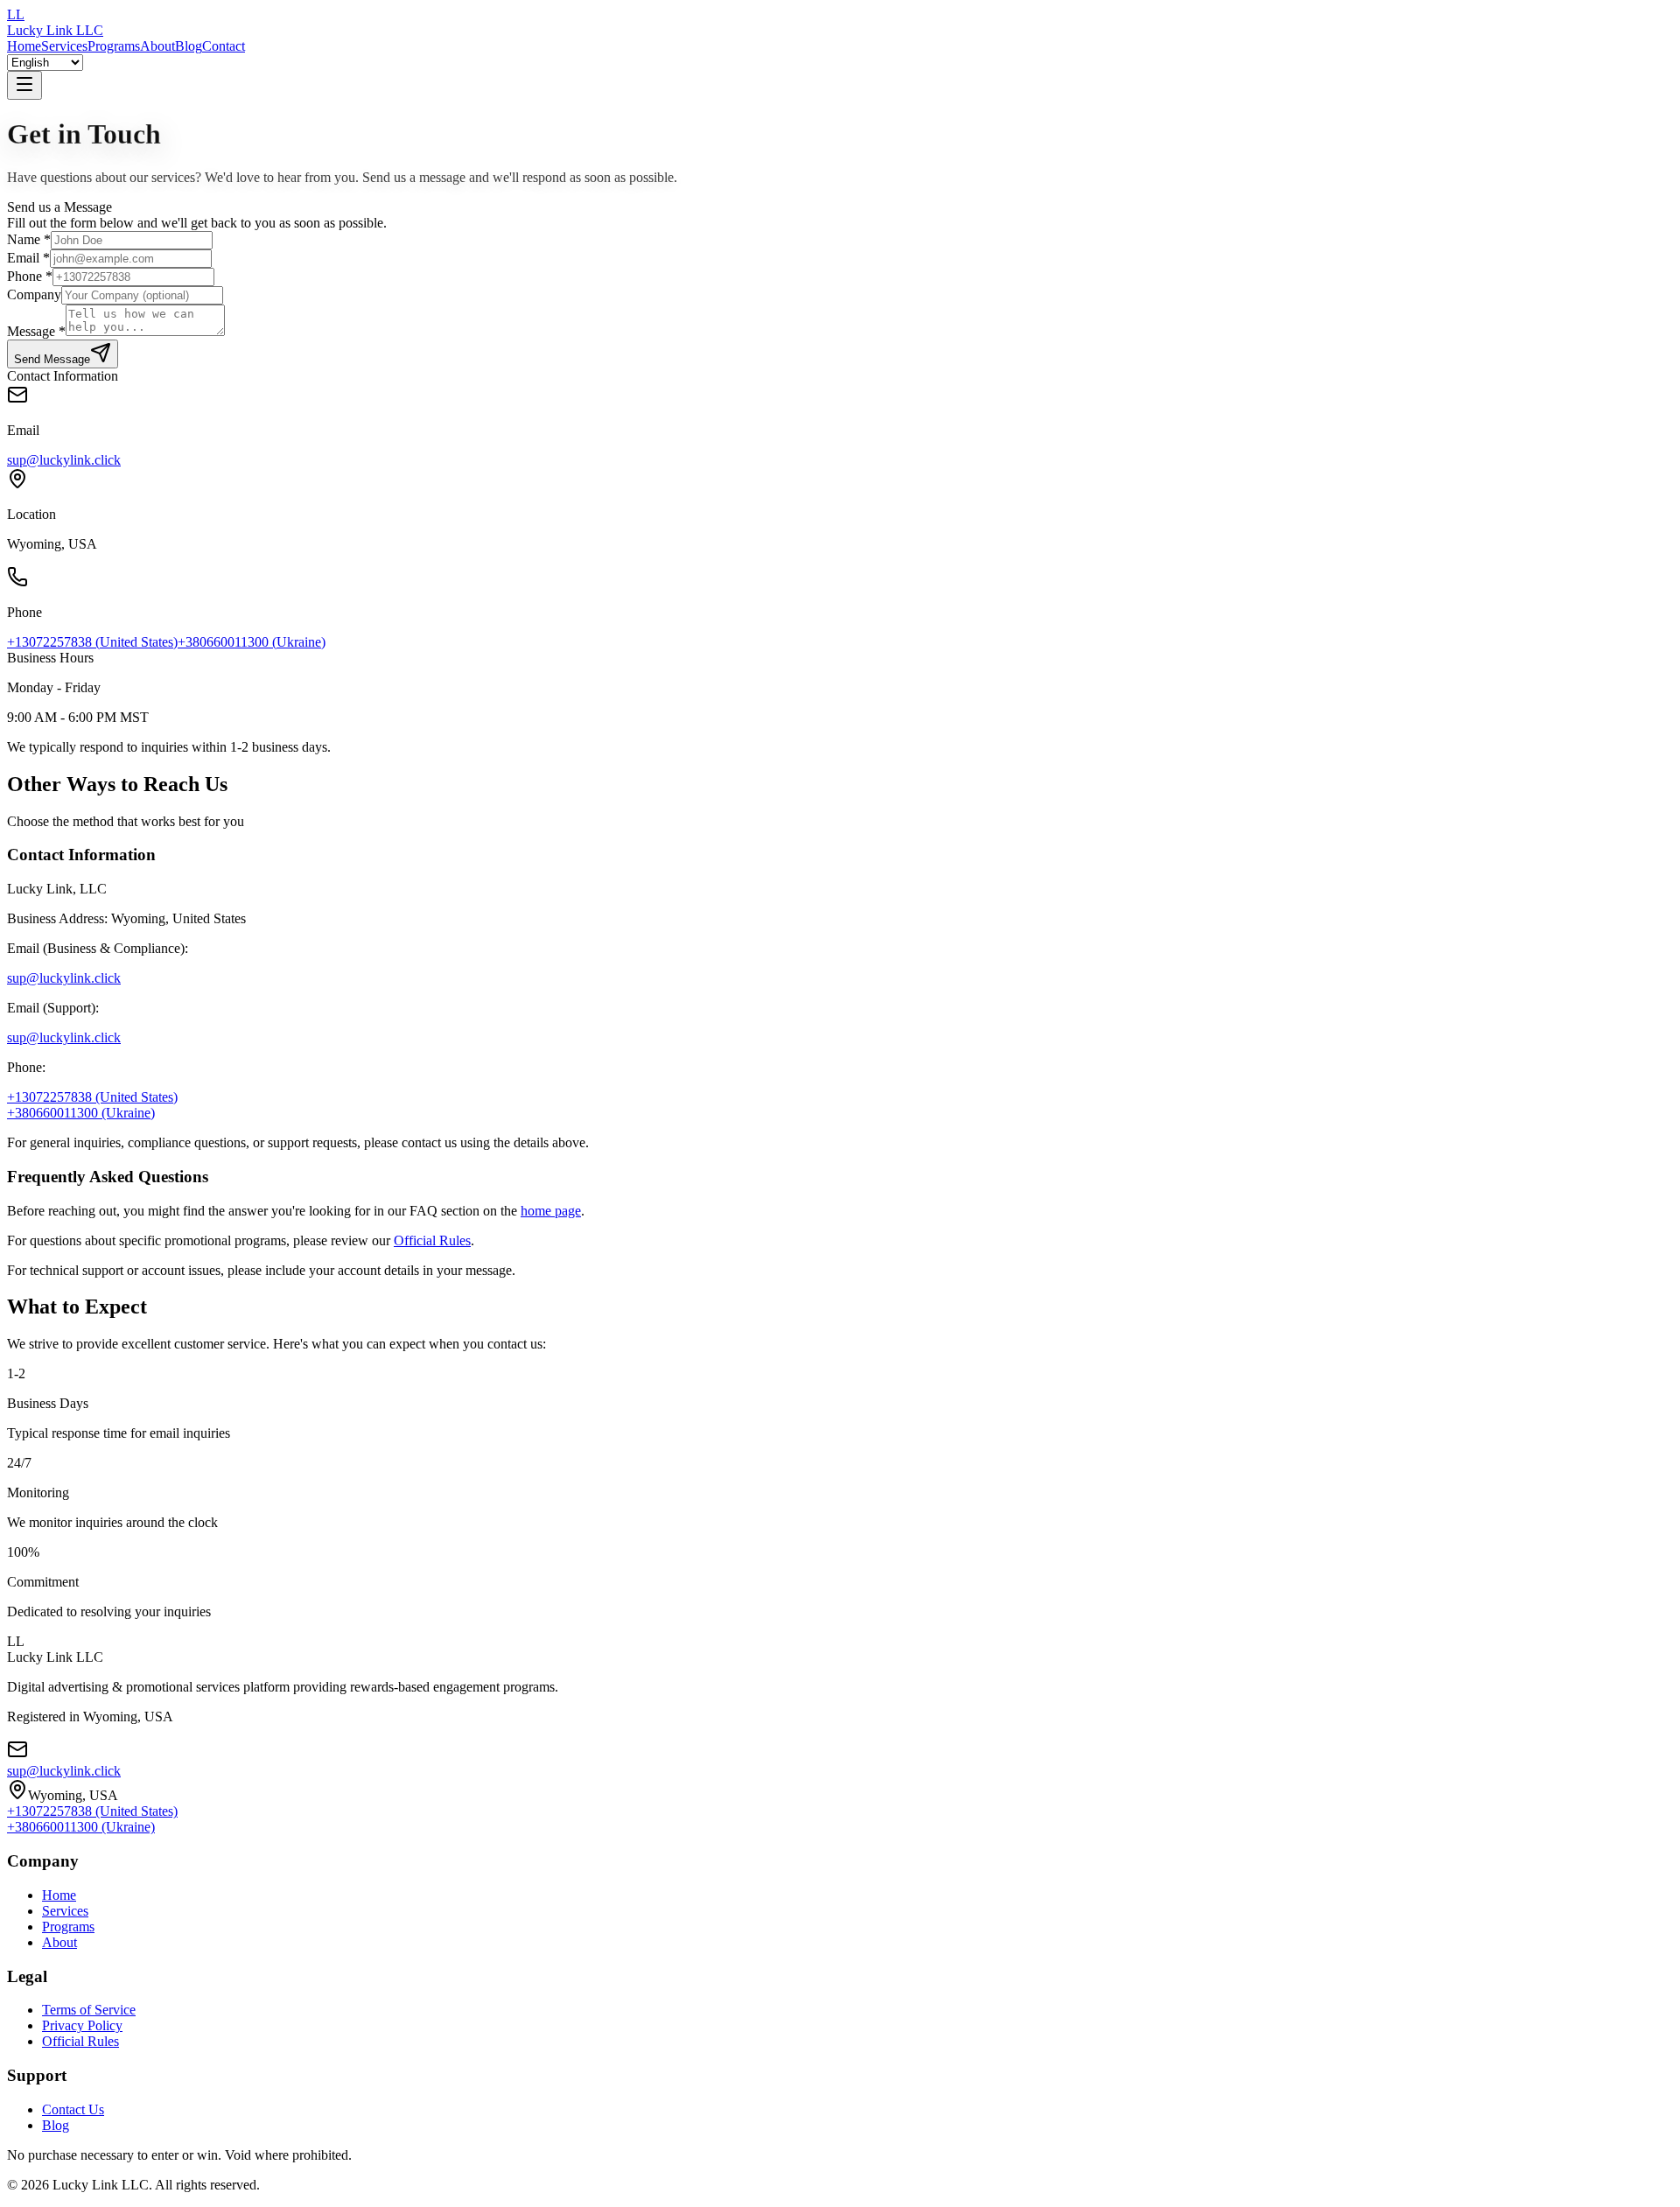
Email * (28, 258)
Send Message (52, 359)
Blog (189, 46)
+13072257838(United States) (92, 642)
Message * (36, 331)
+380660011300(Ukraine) (252, 642)
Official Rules (432, 1240)
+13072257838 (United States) (92, 1097)
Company (34, 294)
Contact (224, 46)
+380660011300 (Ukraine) (81, 1113)
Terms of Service (89, 2010)
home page (551, 1211)
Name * (29, 239)
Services (64, 46)
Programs (114, 46)
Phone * (30, 276)
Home (24, 46)
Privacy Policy (82, 2025)
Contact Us (73, 2109)
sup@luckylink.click (64, 460)
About (157, 46)
